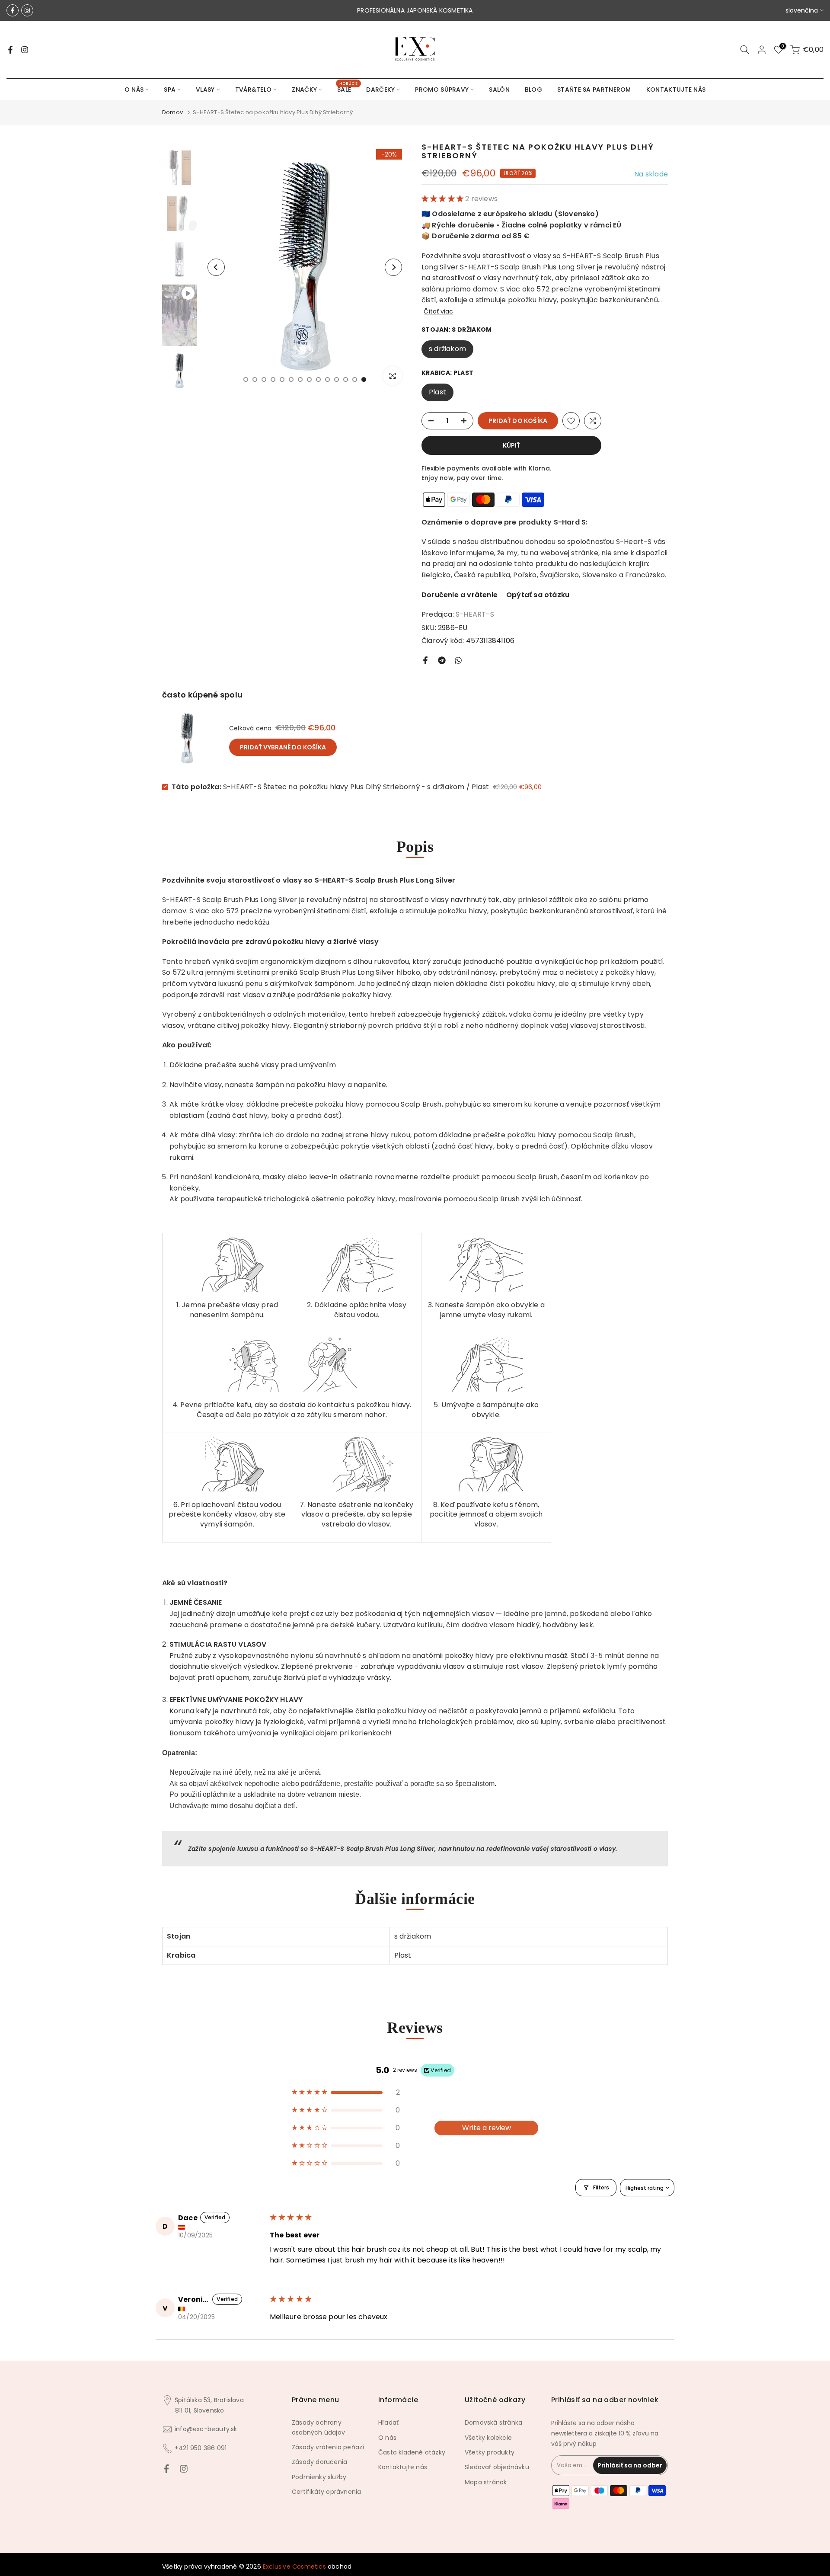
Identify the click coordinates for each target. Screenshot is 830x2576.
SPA (170, 90)
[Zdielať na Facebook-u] (425, 660)
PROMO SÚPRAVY (442, 90)
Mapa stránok (486, 2482)
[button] (443, 199)
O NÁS (134, 90)
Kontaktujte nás (403, 2467)
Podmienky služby (319, 2477)
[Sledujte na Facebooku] (13, 10)
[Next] (393, 267)
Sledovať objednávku (497, 2467)
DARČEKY (380, 90)
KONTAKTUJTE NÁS (676, 90)
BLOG (533, 90)
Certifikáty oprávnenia (326, 2492)
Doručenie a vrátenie (460, 595)
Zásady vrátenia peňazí (328, 2447)
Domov (172, 112)
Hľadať (388, 2422)
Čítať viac (438, 311)
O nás (387, 2438)
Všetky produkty (490, 2452)
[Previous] (216, 267)
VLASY (205, 90)
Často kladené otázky (412, 2452)
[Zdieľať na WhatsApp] (458, 660)
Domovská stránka (493, 2422)
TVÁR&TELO (254, 90)
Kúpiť (511, 445)
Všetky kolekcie (488, 2438)
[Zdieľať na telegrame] (442, 660)
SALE (347, 89)
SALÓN (499, 90)
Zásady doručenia (319, 2462)
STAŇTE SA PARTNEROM (594, 90)
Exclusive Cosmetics (294, 2566)
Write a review (487, 2128)
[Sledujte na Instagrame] (27, 10)
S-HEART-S (475, 614)
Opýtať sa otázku (538, 595)
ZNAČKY (304, 90)
